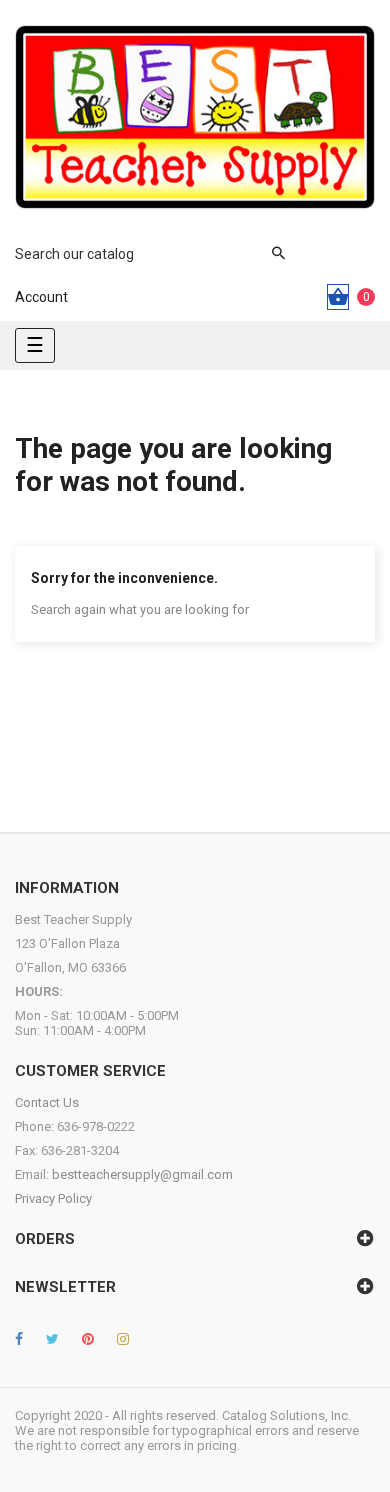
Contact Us (47, 1102)
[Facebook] (19, 1339)
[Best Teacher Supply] (195, 117)
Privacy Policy (53, 1198)
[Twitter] (52, 1339)
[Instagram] (123, 1339)
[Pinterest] (88, 1339)
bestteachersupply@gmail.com (142, 1174)
